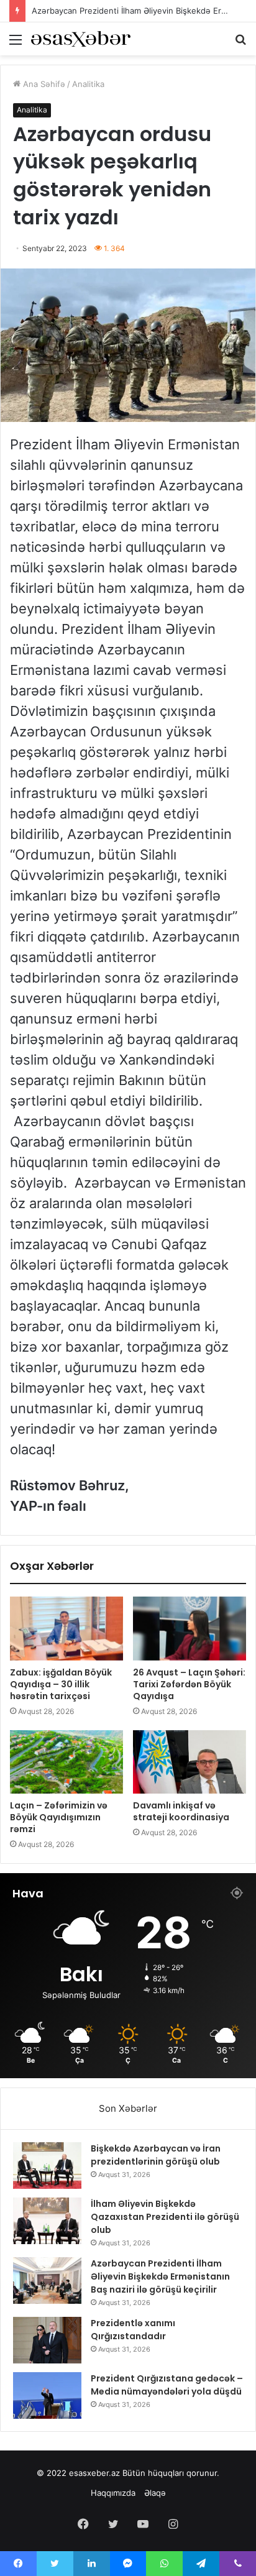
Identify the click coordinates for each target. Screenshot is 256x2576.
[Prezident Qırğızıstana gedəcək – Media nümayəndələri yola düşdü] (47, 2395)
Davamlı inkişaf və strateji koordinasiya (181, 1811)
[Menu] (16, 44)
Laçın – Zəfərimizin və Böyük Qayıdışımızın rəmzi (59, 1817)
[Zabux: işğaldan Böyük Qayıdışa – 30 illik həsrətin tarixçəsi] (66, 1629)
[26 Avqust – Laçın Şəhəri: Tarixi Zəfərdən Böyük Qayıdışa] (190, 1629)
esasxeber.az (94, 2473)
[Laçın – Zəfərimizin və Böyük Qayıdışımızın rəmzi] (66, 1762)
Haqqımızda (113, 2493)
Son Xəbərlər (128, 2108)
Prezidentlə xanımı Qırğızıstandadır (133, 2330)
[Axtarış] (240, 44)
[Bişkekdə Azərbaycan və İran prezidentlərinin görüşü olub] (47, 2166)
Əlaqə (155, 2493)
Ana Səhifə (43, 84)
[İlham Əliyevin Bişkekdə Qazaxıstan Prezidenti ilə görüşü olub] (47, 2221)
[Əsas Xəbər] (81, 39)
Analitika (88, 84)
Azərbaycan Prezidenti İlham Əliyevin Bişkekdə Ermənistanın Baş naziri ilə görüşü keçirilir (160, 2276)
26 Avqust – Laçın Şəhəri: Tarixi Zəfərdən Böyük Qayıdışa (189, 1684)
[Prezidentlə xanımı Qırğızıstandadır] (47, 2340)
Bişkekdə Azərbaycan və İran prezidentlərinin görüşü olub (156, 2155)
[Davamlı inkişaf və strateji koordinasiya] (190, 1762)
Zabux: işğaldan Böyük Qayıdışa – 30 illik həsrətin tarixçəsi (61, 1684)
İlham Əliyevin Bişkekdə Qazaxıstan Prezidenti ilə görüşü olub (165, 2217)
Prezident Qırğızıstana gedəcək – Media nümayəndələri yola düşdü (167, 2385)
